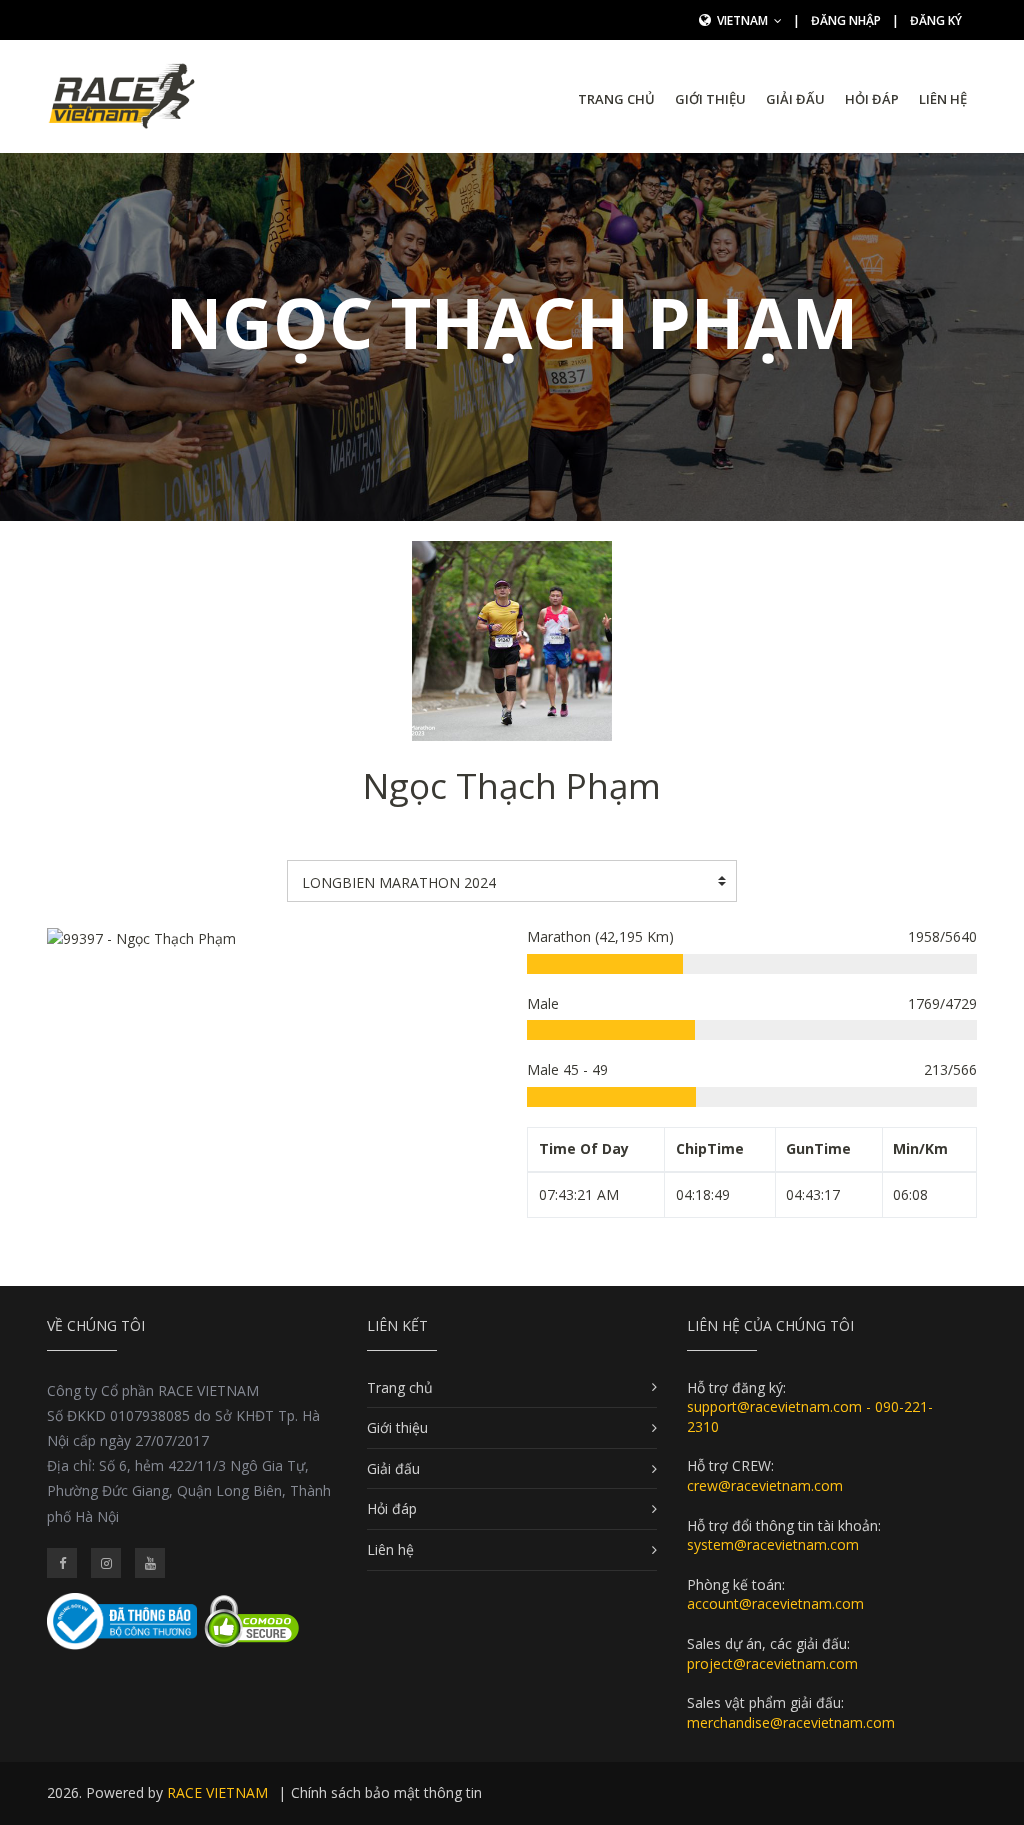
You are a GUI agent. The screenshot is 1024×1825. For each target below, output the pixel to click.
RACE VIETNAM (217, 1792)
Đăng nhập (846, 20)
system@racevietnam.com (773, 1544)
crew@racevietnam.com (765, 1485)
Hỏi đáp (872, 99)
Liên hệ (943, 99)
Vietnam (744, 20)
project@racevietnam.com (772, 1663)
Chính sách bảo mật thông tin (386, 1792)
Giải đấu (795, 99)
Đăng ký (936, 20)
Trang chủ (616, 99)
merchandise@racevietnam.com (791, 1722)
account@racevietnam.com (775, 1603)
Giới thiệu (710, 99)
